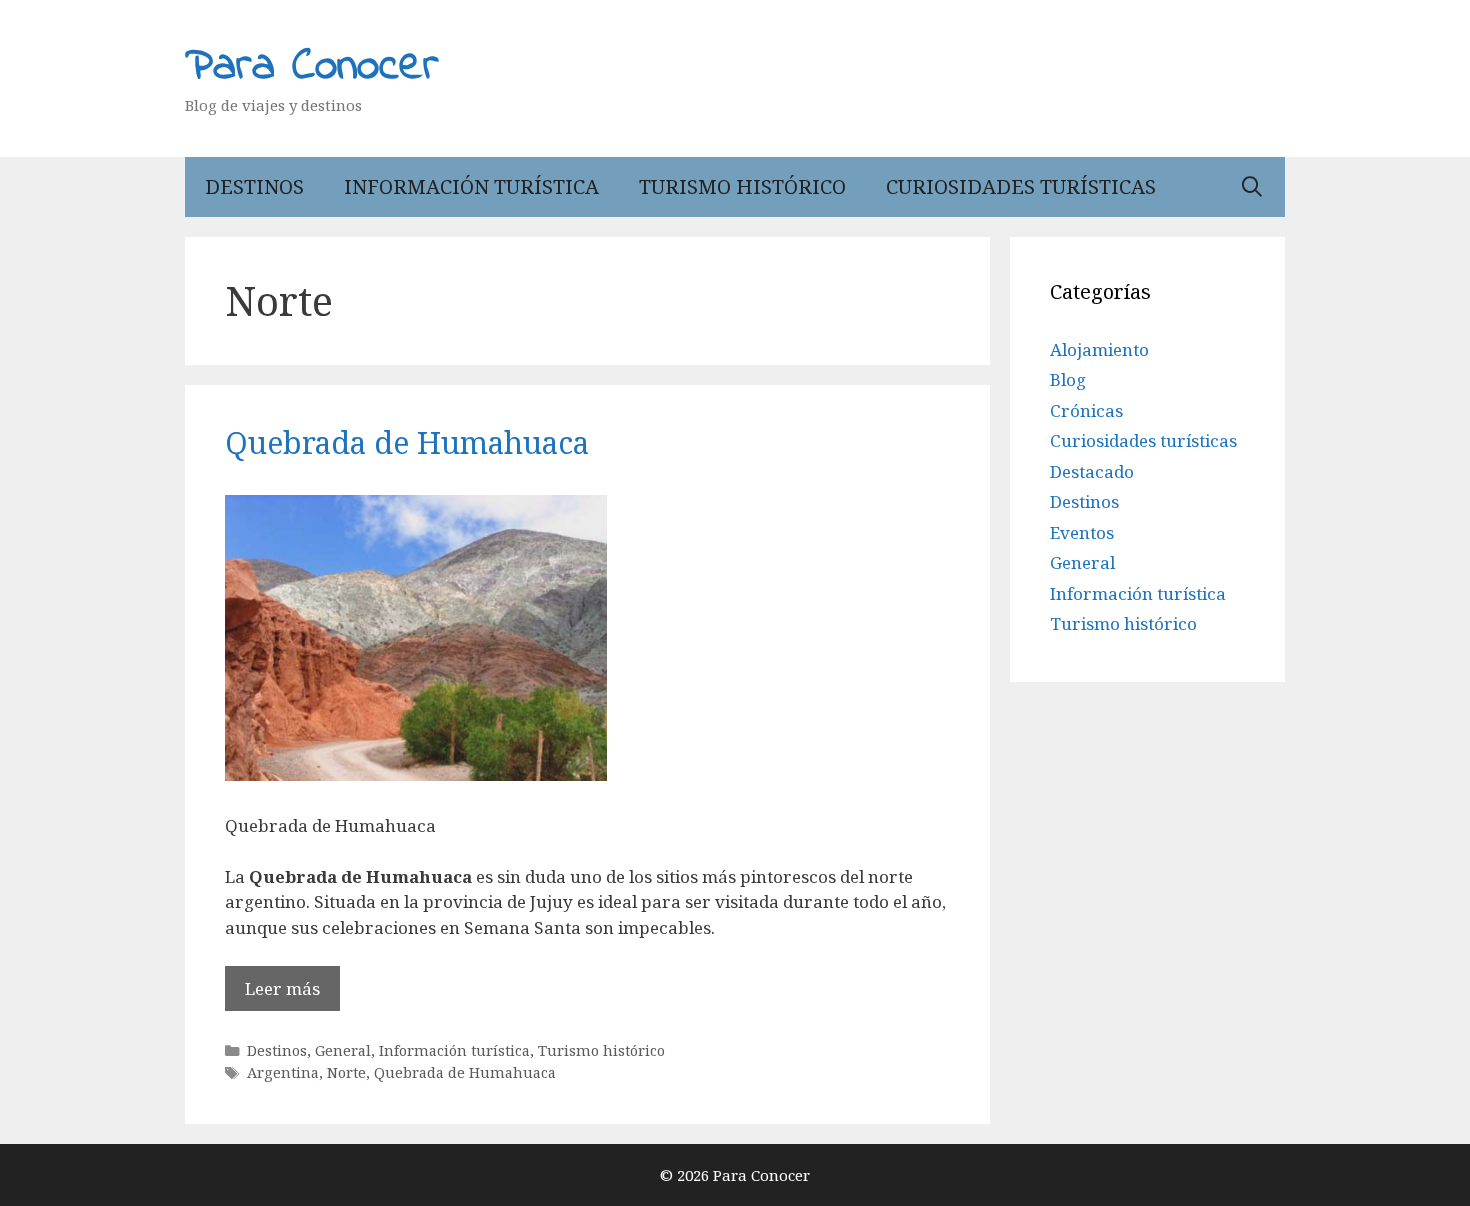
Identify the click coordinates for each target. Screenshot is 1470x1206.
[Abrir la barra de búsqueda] (1252, 187)
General (343, 1050)
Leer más (282, 988)
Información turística (471, 186)
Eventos (1082, 532)
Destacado (1092, 471)
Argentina (283, 1072)
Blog (1068, 379)
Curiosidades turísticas (1021, 186)
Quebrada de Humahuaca (407, 442)
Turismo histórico (742, 186)
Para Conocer (312, 67)
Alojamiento (1099, 349)
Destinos (254, 186)
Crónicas (1086, 410)
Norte (346, 1072)
